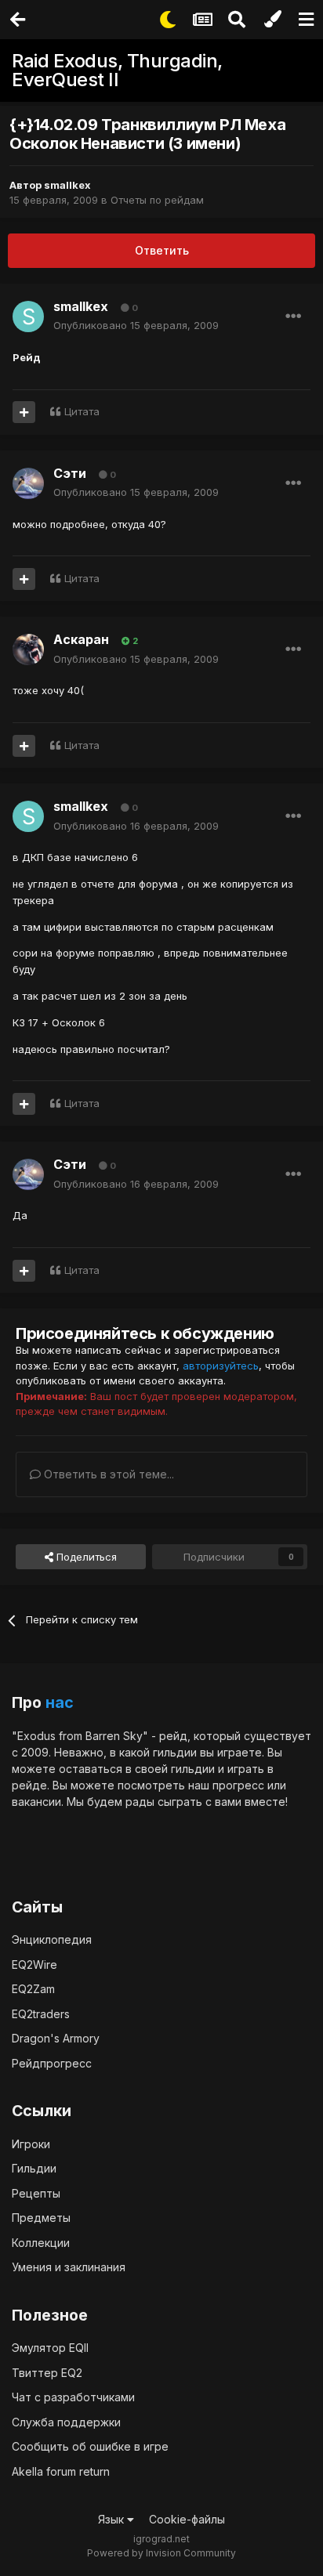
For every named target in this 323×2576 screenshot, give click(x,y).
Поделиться (85, 1557)
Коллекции (41, 2243)
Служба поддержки (66, 2422)
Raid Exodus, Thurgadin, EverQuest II (117, 70)
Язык (113, 2519)
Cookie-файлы (187, 2519)
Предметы (41, 2218)
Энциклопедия (52, 1939)
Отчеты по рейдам (157, 200)
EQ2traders (41, 2014)
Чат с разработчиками (73, 2397)
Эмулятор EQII (50, 2348)
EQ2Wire (34, 1965)
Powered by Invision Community (161, 2553)
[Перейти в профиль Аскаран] (28, 649)
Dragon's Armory (56, 2038)
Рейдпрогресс (52, 2063)
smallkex (67, 185)
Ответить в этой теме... (107, 1474)
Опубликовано (136, 325)
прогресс (238, 1785)
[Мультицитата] (24, 412)
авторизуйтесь (221, 1366)
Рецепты (36, 2193)
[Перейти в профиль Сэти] (28, 483)
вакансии (36, 1802)
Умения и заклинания (69, 2267)
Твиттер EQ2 (47, 2373)
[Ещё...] (293, 317)
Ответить (162, 250)
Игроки (31, 2144)
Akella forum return (61, 2471)
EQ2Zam (33, 1989)
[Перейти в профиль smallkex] (28, 317)
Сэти (70, 473)
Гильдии (34, 2168)
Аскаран (81, 639)
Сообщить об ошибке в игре (90, 2446)
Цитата (82, 411)
